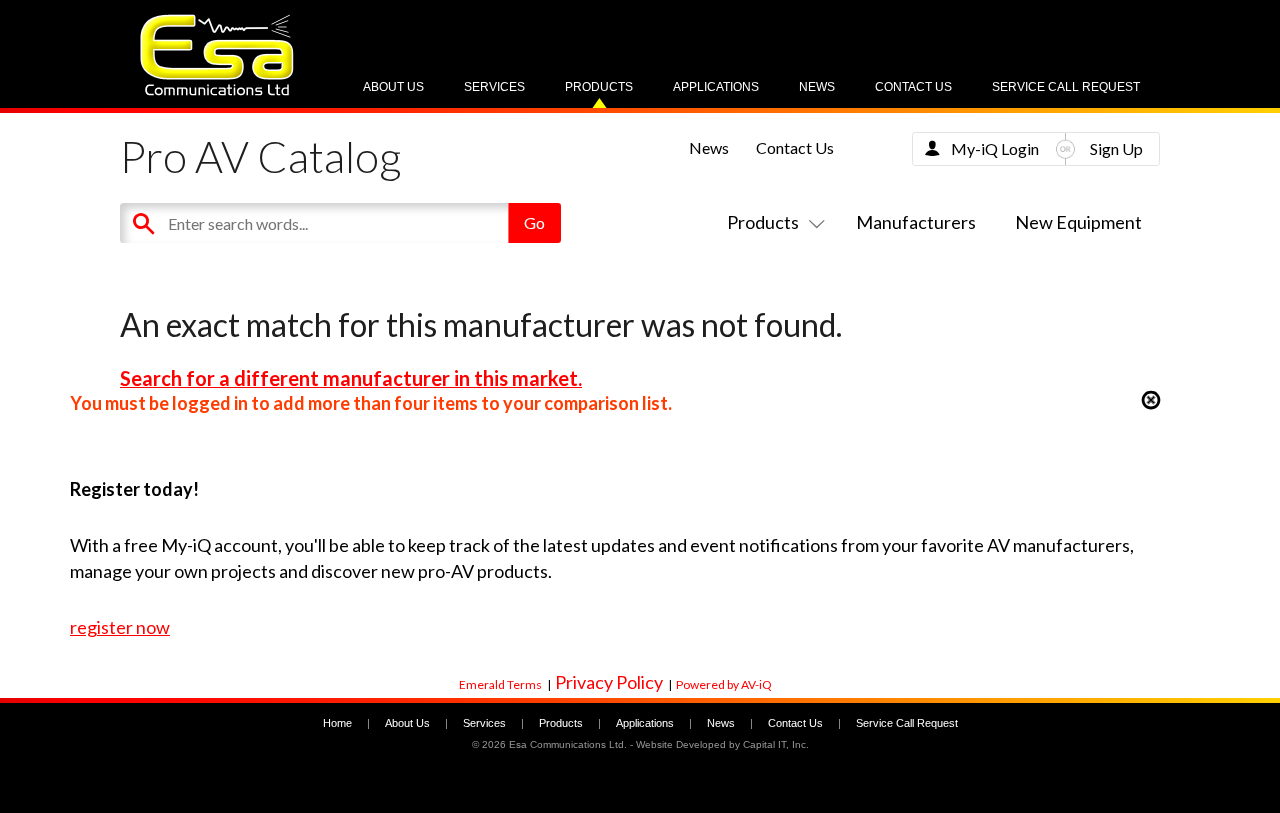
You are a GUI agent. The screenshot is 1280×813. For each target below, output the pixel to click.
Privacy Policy (609, 682)
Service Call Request (1066, 87)
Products (599, 87)
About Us (393, 87)
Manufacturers (916, 222)
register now (120, 627)
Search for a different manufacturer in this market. (351, 378)
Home (337, 723)
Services (494, 87)
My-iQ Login (995, 148)
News (817, 87)
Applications (716, 87)
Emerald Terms (500, 684)
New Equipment (1078, 222)
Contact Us (913, 87)
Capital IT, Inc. (776, 744)
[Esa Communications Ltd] (217, 90)
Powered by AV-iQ (724, 684)
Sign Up (1116, 148)
